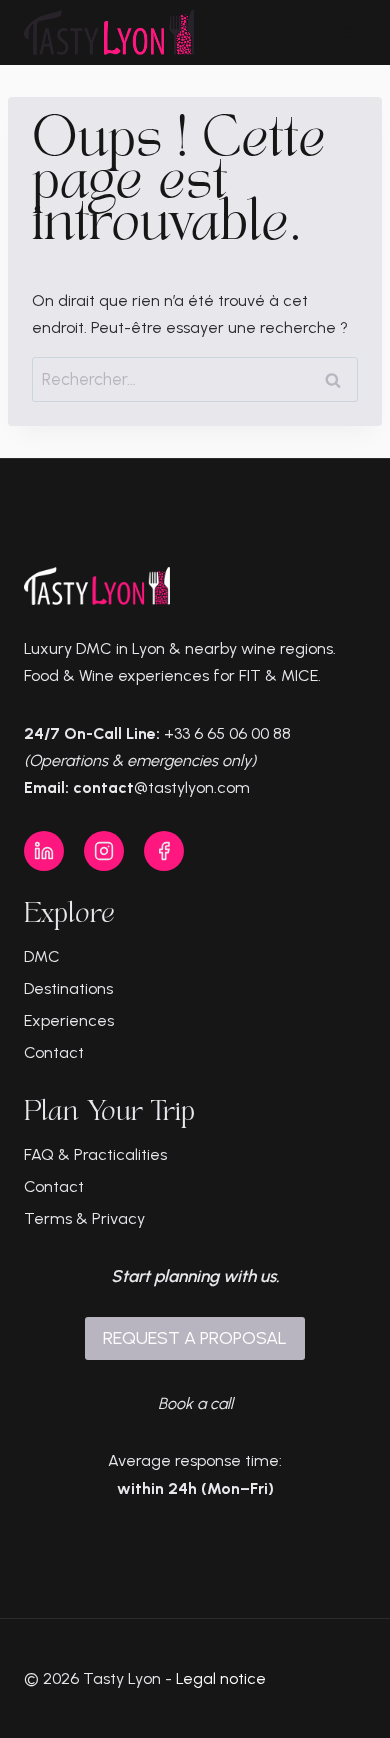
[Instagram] (104, 851)
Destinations (68, 988)
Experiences (69, 1020)
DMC (42, 956)
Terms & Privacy (84, 1218)
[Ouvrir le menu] (347, 32)
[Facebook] (164, 851)
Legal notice (221, 1678)
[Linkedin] (44, 851)
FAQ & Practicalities (95, 1154)
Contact (54, 1052)
